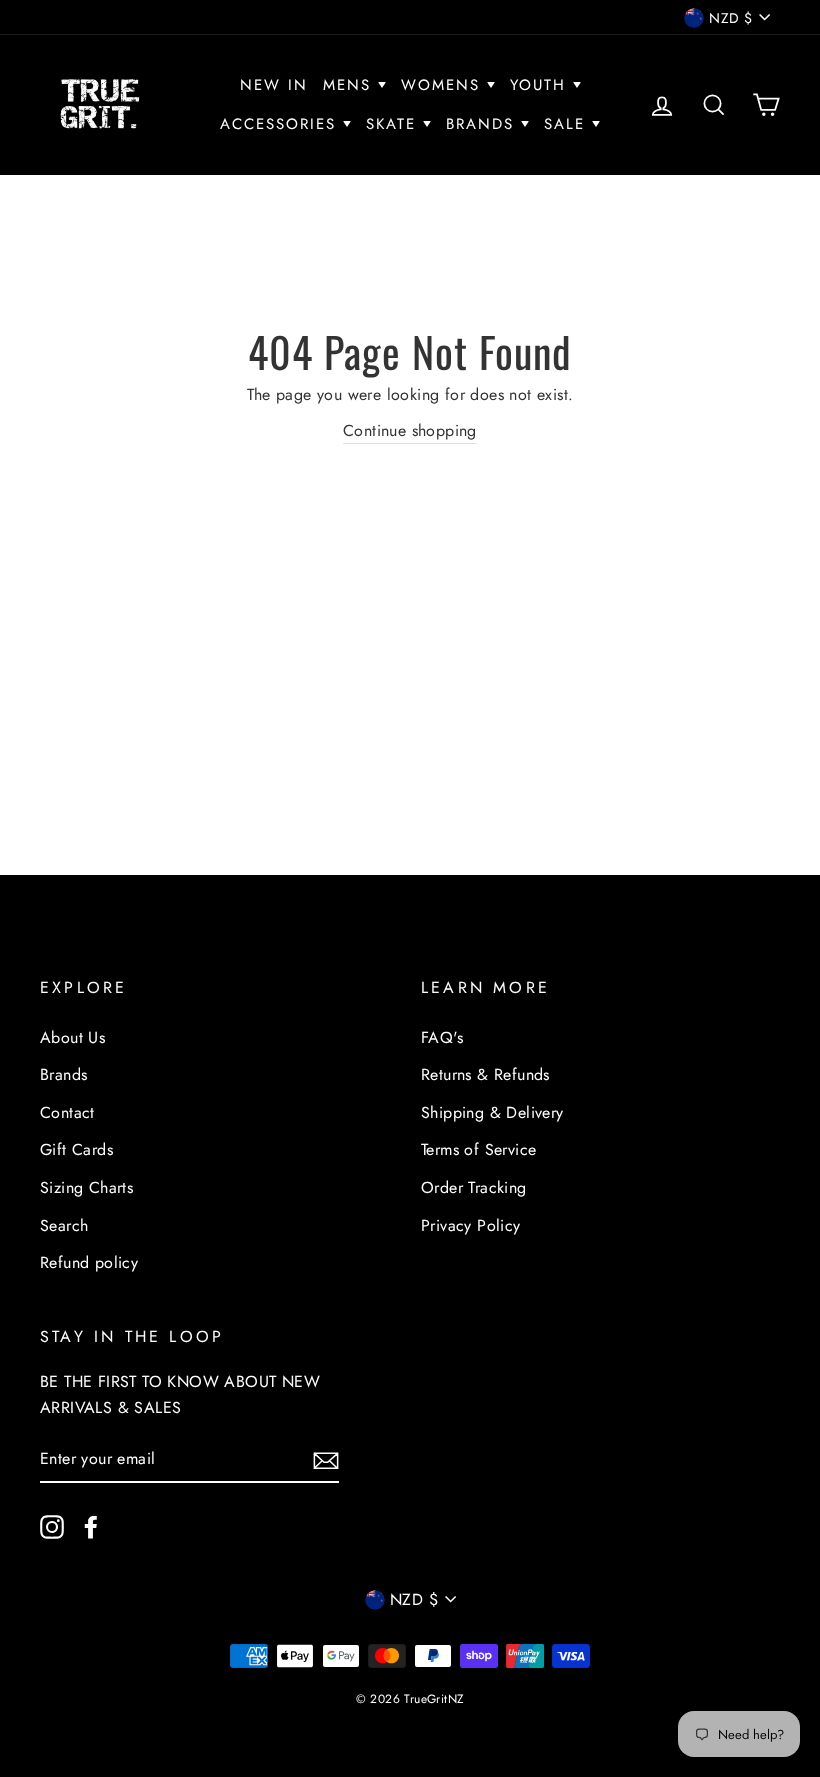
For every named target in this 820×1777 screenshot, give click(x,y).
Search (64, 1225)
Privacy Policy (471, 1225)
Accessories (281, 124)
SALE (568, 124)
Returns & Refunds (485, 1074)
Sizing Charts (86, 1187)
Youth (541, 85)
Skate (394, 124)
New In (274, 85)
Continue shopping (410, 430)
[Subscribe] (326, 1459)
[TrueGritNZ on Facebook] (91, 1526)
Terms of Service (478, 1149)
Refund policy (89, 1262)
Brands (483, 124)
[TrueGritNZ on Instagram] (52, 1526)
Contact (67, 1112)
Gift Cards (76, 1149)
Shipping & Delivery (492, 1112)
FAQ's (442, 1037)
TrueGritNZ (434, 1699)
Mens (350, 85)
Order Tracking (474, 1187)
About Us (72, 1037)
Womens (444, 85)
